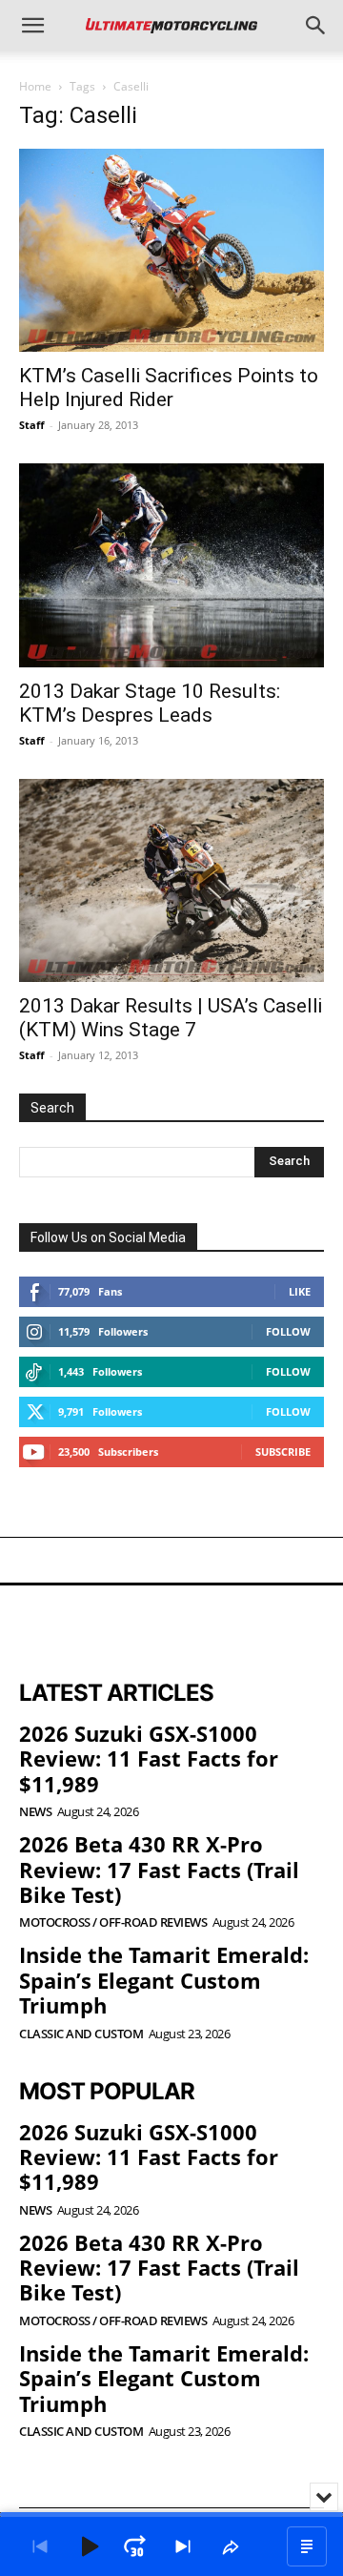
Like (300, 1291)
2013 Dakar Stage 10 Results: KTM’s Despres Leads (150, 703)
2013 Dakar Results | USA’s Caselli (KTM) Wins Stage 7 (171, 1018)
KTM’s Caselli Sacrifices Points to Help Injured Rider (169, 388)
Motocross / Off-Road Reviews (113, 1922)
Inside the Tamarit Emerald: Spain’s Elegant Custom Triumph (164, 1980)
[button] (32, 26)
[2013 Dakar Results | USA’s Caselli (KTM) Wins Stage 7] (171, 880)
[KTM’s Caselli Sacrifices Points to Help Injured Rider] (171, 250)
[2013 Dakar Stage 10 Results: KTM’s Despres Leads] (171, 565)
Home (35, 86)
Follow (288, 1331)
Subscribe (283, 1452)
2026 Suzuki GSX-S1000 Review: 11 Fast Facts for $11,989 (149, 1758)
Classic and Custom (81, 2034)
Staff (32, 425)
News (35, 1812)
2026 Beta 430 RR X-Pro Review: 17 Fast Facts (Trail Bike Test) (159, 1869)
